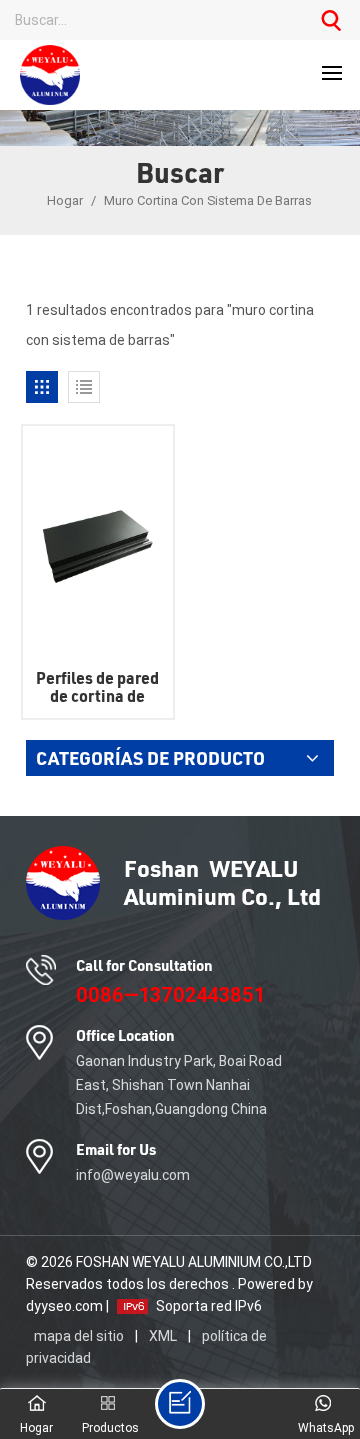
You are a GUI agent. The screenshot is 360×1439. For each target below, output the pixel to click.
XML (163, 1336)
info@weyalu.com (133, 1175)
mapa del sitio (80, 1336)
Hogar (66, 200)
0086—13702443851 (170, 995)
